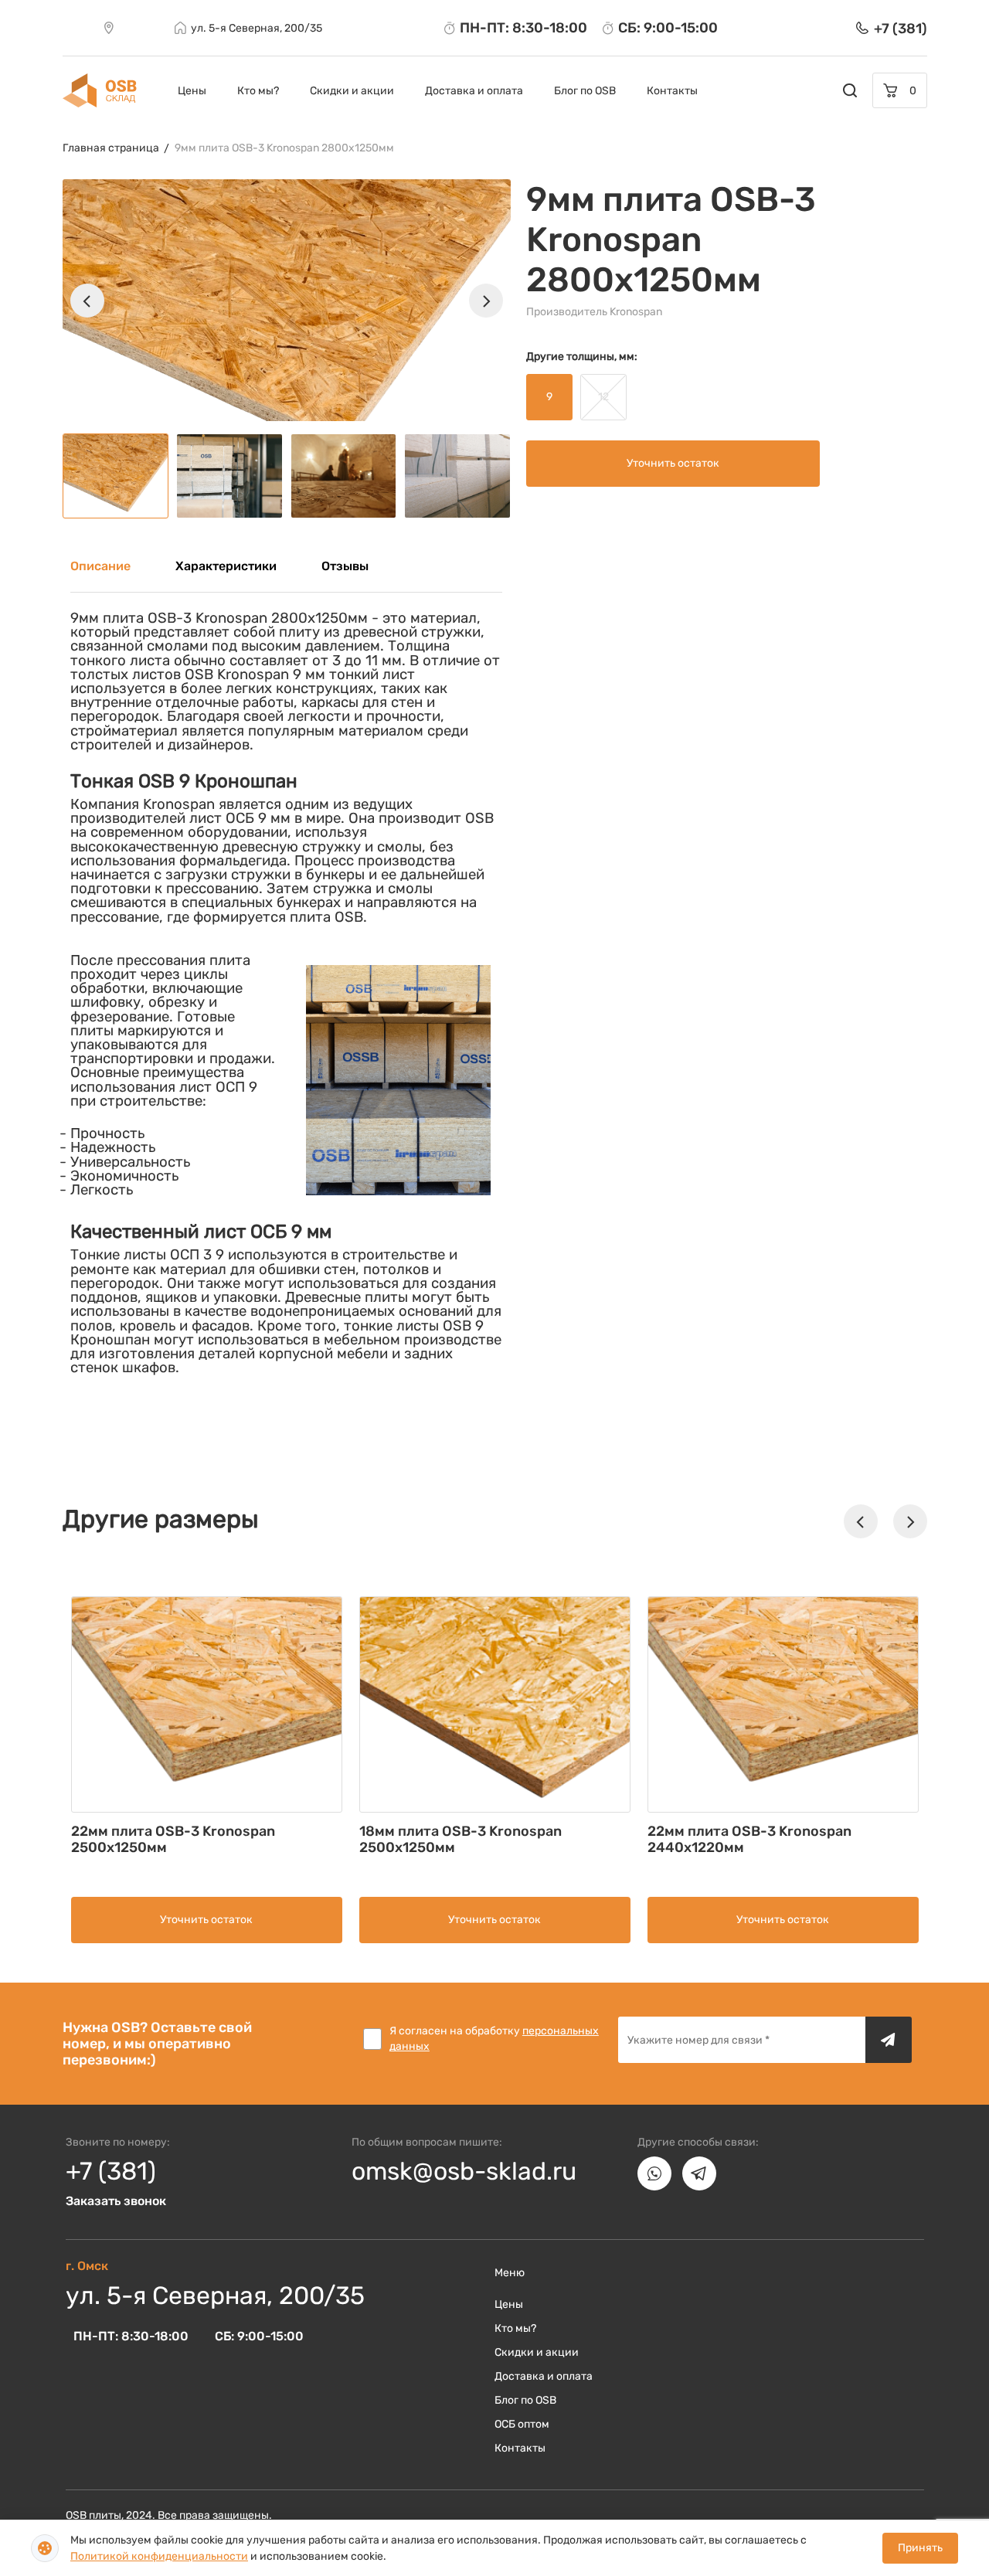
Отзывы (345, 566)
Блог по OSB (585, 91)
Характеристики (226, 566)
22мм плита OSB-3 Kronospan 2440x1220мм (749, 1839)
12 (603, 397)
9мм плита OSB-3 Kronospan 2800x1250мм (284, 148)
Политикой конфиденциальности (159, 2556)
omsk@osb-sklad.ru (464, 2171)
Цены (192, 91)
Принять (920, 2548)
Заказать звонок (116, 2201)
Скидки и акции (352, 91)
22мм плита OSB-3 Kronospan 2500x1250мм (173, 1839)
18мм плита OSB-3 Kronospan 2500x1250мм (461, 1839)
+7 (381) (111, 2171)
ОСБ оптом (522, 2424)
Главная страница (111, 148)
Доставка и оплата (474, 91)
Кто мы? (258, 91)
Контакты (672, 91)
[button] (87, 301)
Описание (100, 566)
